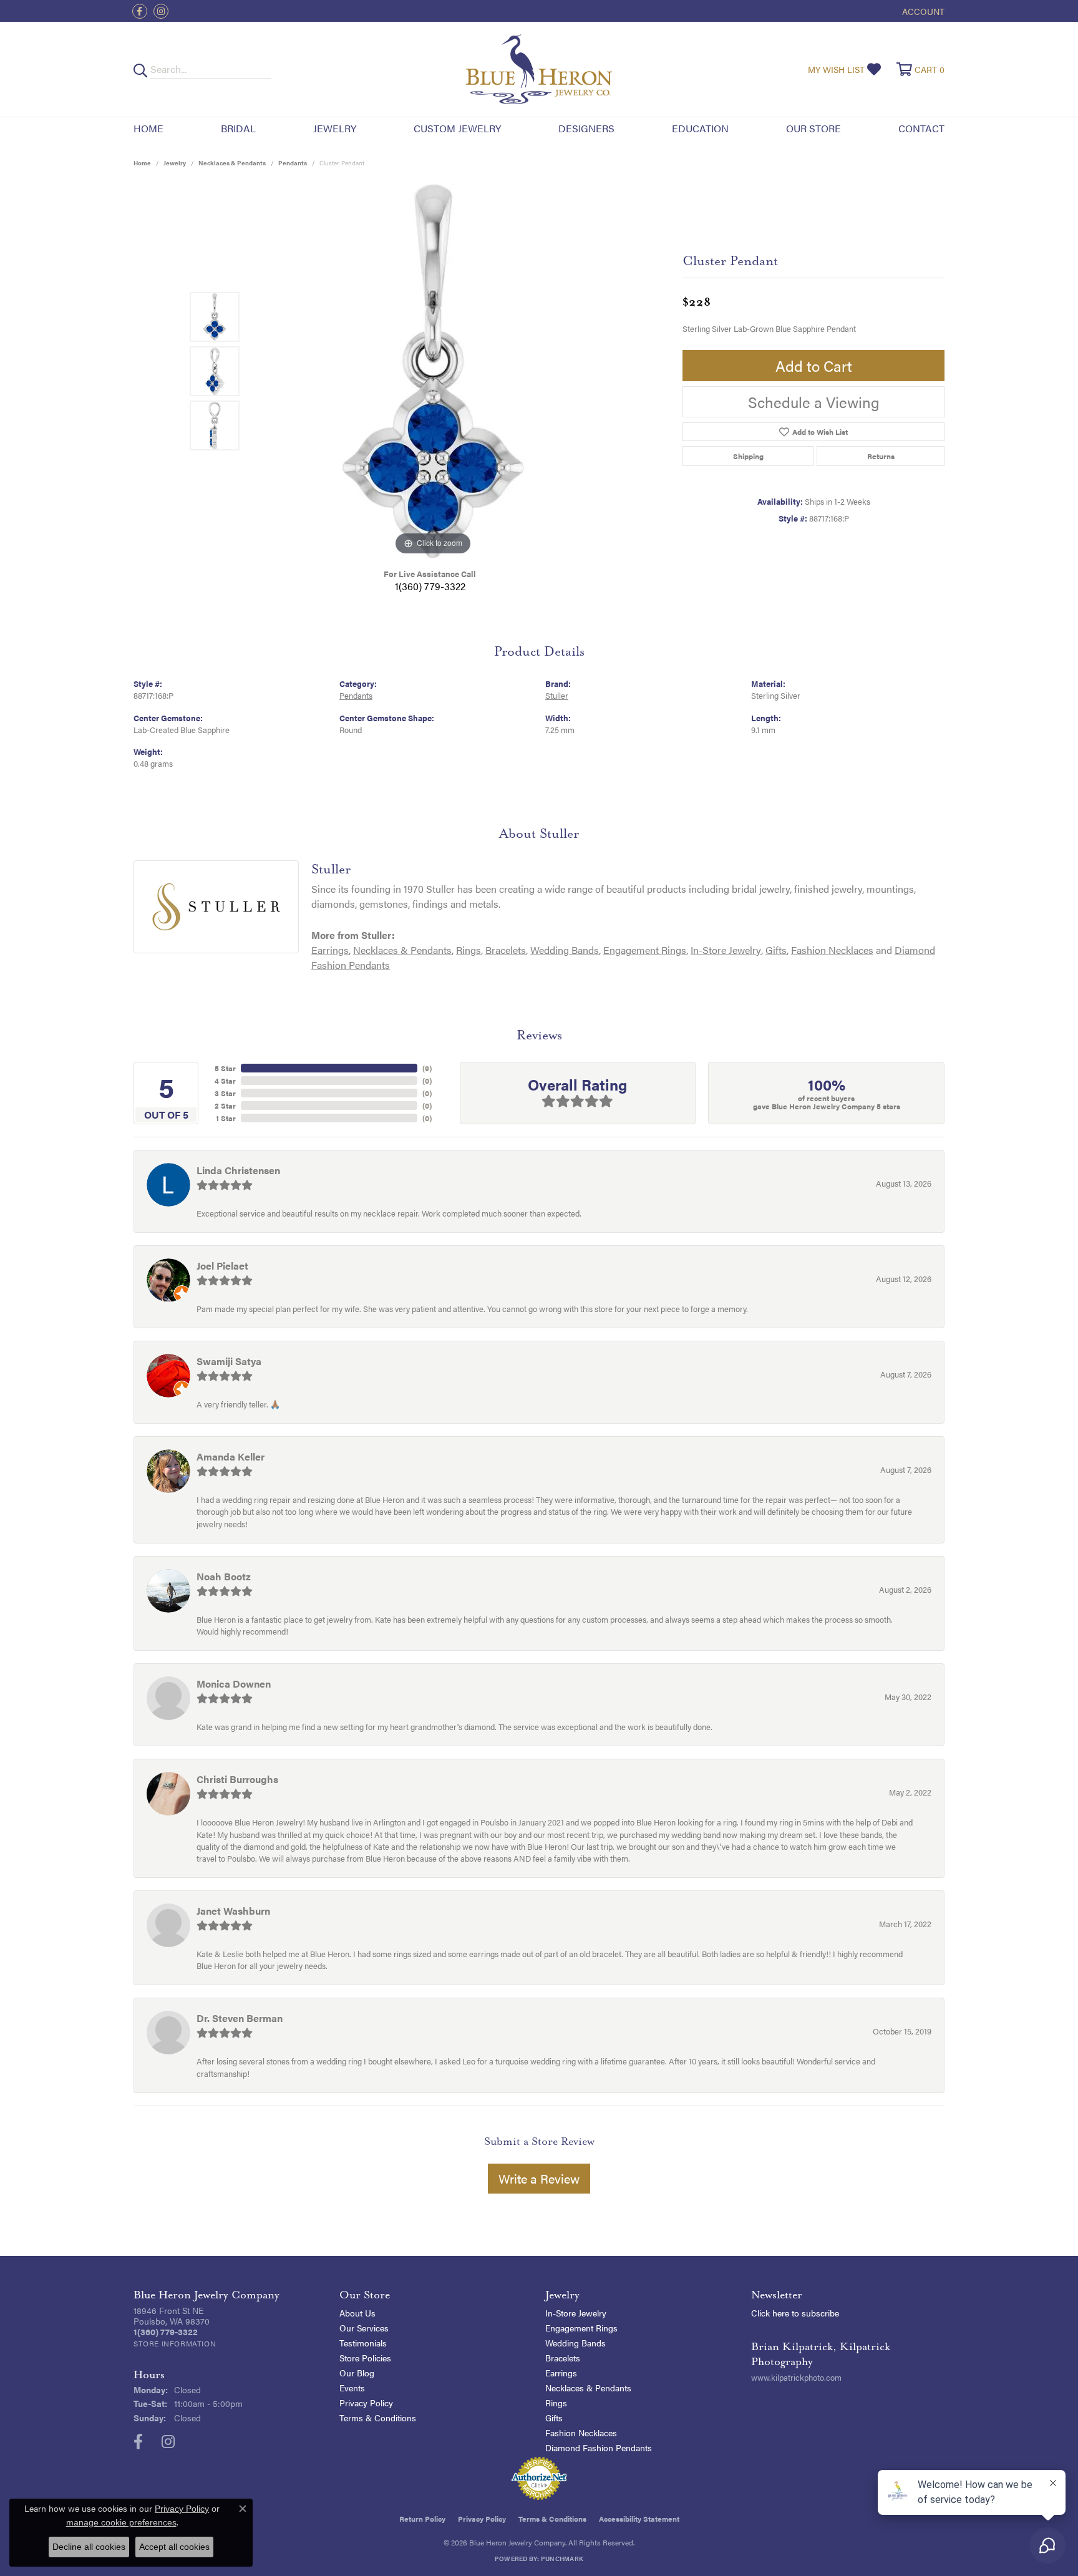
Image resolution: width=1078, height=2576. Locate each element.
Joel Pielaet (222, 1266)
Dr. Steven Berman (240, 2018)
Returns (881, 456)
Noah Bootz (224, 1576)
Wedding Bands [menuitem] (575, 2343)
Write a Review (539, 2178)
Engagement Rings (645, 950)
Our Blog (357, 2373)
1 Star (226, 1118)
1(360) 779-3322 (430, 586)
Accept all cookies (174, 2547)
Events (352, 2388)
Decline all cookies (89, 2547)
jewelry (175, 163)
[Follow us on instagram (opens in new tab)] (161, 11)
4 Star (225, 1081)
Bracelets (506, 950)
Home (148, 128)
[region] (433, 371)
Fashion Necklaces (832, 950)
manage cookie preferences (121, 2522)
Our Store (813, 128)
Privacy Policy (366, 2403)
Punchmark (562, 2559)
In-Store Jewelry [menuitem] (576, 2313)
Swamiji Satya (229, 1361)
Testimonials (363, 2343)
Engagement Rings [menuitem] (581, 2328)
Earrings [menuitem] (561, 2373)
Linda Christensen (238, 1170)
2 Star (225, 1106)
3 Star (225, 1093)
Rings (469, 950)
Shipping (748, 456)
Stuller (557, 696)
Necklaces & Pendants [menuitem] (588, 2388)
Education (700, 128)
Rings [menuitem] (556, 2403)
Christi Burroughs (237, 1779)
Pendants (293, 163)
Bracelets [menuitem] (563, 2358)
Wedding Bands (565, 950)
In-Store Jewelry (726, 950)
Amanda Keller (231, 1456)
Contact (921, 128)
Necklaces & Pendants (232, 163)
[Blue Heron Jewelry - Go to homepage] (539, 69)
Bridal (238, 128)
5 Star (225, 1068)
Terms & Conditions (378, 2418)
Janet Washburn (233, 1911)
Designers (586, 128)
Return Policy (422, 2519)
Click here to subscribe (795, 2313)
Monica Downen (234, 1684)
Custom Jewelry (457, 128)
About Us (357, 2313)
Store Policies (365, 2358)
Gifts (776, 950)
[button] (922, 11)
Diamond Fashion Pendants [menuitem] (599, 2447)
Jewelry (335, 128)
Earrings (330, 950)
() (427, 1068)
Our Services (364, 2328)
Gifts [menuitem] (554, 2418)
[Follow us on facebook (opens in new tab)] (140, 11)
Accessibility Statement (639, 2519)
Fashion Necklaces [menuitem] (581, 2433)
